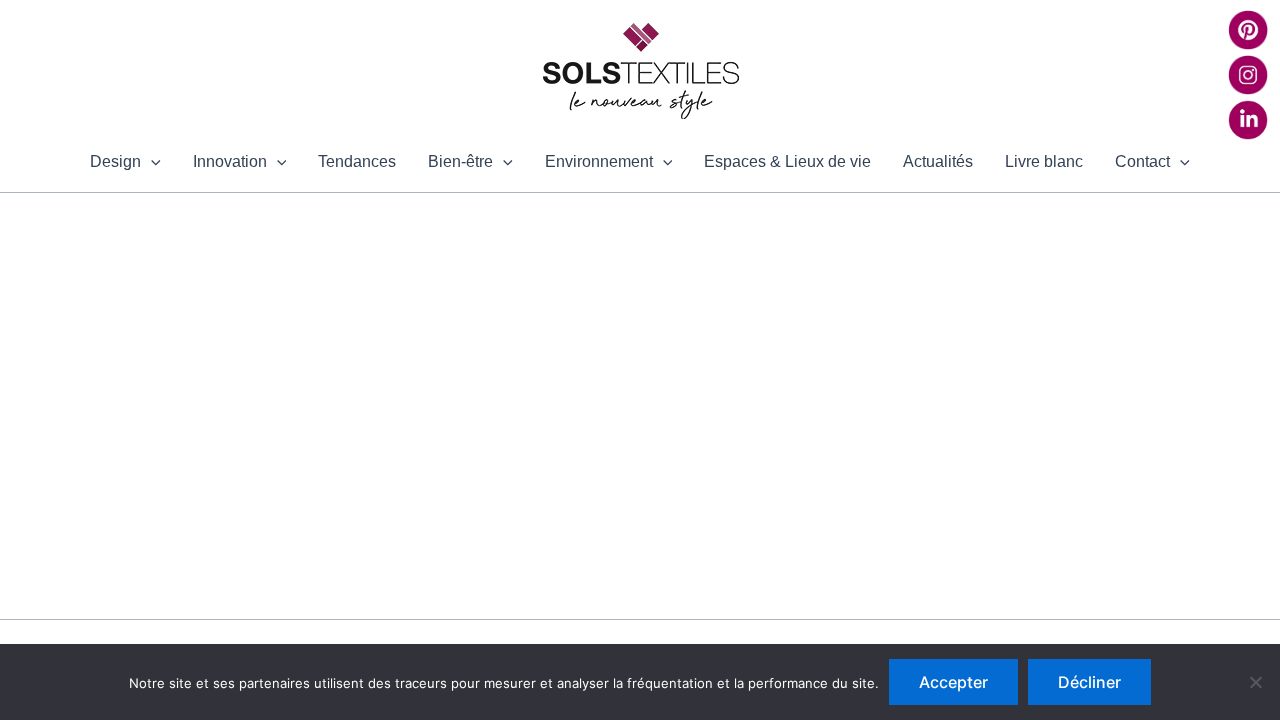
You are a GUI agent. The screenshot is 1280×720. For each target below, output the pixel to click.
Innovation (230, 161)
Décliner (1089, 682)
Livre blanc (1044, 161)
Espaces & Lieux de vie (787, 161)
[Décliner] (1255, 682)
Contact (1142, 161)
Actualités (938, 161)
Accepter (953, 682)
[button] (151, 162)
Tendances (357, 161)
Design (115, 161)
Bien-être (460, 161)
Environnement (599, 161)
